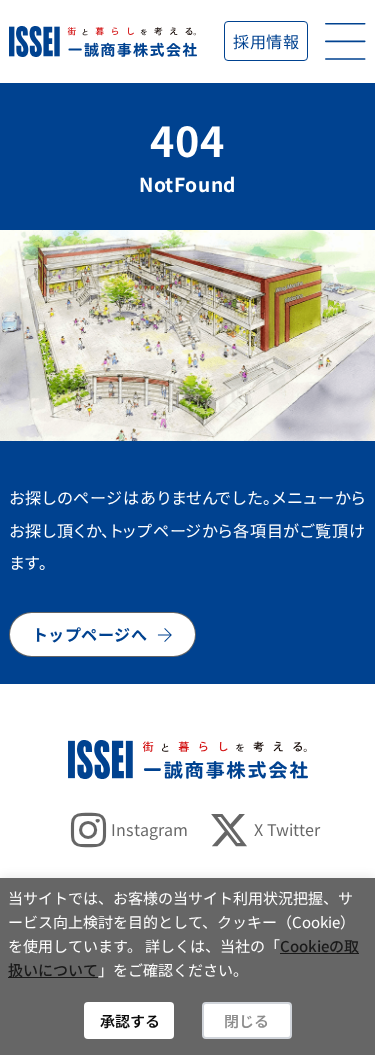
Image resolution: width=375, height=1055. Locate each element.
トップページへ (90, 634)
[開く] (345, 41)
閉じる (246, 1020)
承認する (130, 1020)
